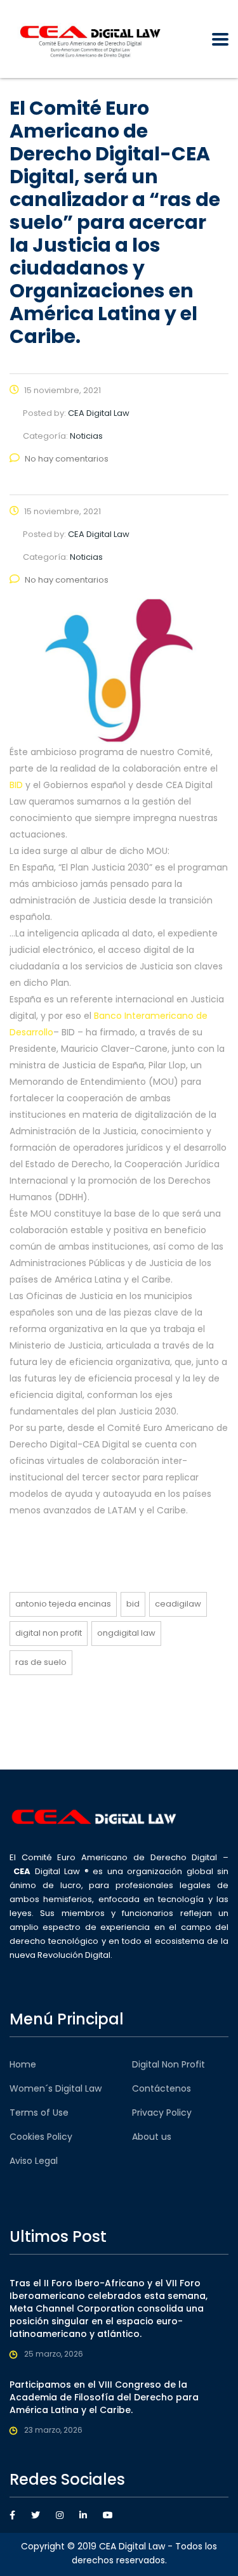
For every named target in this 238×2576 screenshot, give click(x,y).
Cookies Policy (41, 2137)
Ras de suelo (41, 1662)
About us (152, 2137)
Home (23, 2064)
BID (16, 785)
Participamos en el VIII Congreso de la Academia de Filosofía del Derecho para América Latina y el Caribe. (104, 2397)
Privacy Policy (162, 2113)
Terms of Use (39, 2113)
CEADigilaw (178, 1604)
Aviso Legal (34, 2161)
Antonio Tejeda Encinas (63, 1604)
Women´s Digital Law (56, 2088)
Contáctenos (162, 2088)
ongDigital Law (126, 1633)
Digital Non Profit (49, 1633)
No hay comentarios (67, 459)
